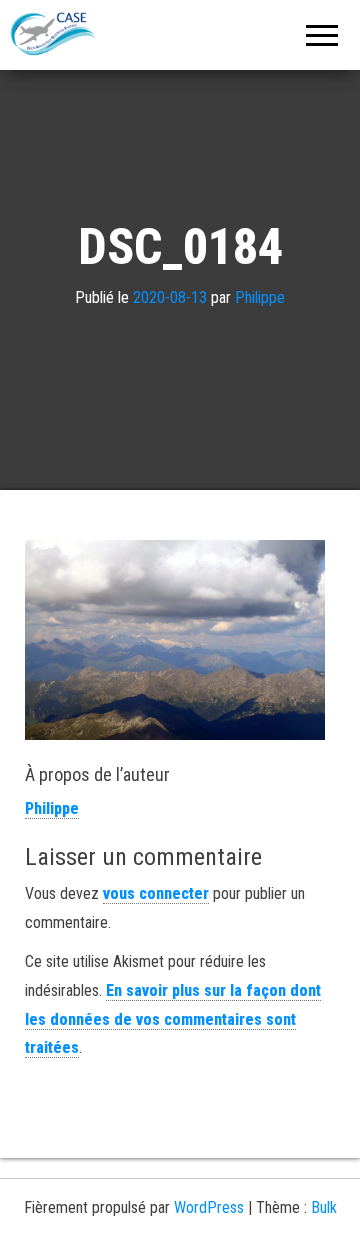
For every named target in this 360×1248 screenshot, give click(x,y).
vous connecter (156, 893)
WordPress (209, 1207)
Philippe (260, 297)
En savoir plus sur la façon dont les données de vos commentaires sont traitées (173, 1019)
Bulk (324, 1207)
